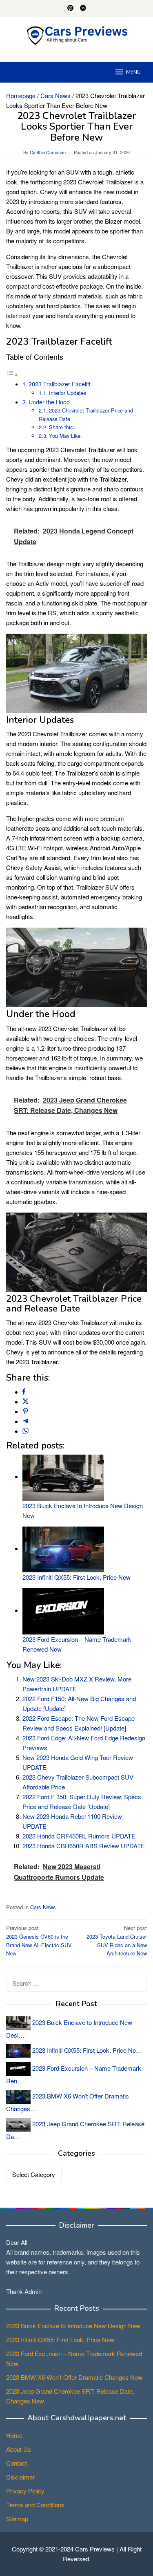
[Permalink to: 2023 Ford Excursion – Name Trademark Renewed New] (63, 1610)
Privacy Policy (25, 2491)
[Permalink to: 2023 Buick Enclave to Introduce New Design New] (63, 1476)
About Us (19, 2449)
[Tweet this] (25, 1402)
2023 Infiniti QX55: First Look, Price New (76, 1577)
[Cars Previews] (77, 35)
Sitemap (17, 2519)
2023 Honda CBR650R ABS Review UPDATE (84, 1846)
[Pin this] (25, 1411)
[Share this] (24, 1392)
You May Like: (65, 436)
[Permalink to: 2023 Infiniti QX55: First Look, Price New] (63, 1548)
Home (14, 2435)
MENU (133, 72)
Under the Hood (49, 402)
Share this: (62, 427)
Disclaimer (20, 2477)
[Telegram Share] (25, 1421)
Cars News (43, 1907)
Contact (17, 2463)
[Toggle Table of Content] (12, 374)
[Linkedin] (83, 9)
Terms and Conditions (35, 2505)
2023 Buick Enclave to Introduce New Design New (73, 2326)
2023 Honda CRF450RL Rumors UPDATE (79, 1836)
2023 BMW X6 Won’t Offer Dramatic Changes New (74, 2377)
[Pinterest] (70, 9)
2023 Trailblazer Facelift (60, 384)
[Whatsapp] (25, 1431)
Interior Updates (68, 393)
